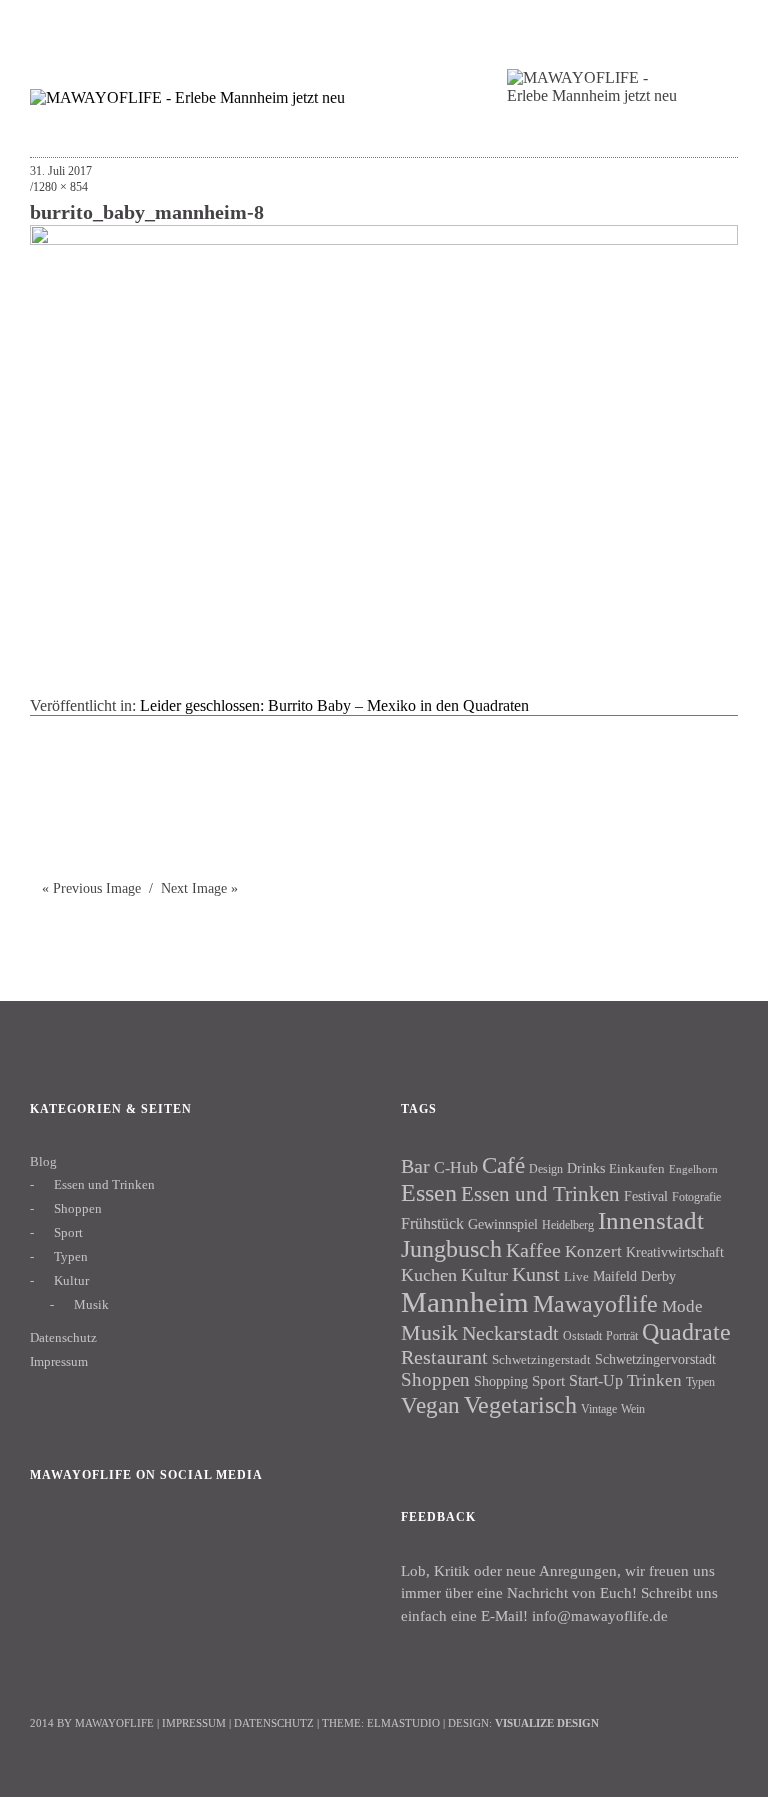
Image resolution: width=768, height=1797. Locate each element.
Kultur (71, 1280)
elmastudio (403, 1723)
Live (576, 1276)
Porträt (622, 1336)
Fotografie (696, 1197)
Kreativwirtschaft (675, 1252)
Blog (43, 1161)
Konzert (593, 1251)
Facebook (55, 1543)
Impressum (59, 1361)
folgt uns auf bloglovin (594, 25)
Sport (68, 1232)
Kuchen (429, 1275)
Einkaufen (637, 1168)
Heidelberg (568, 1225)
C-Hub (456, 1167)
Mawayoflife (595, 1304)
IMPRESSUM (194, 1723)
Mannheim (465, 1302)
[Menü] (55, 29)
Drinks (586, 1168)
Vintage (599, 1409)
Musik (91, 1304)
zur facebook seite (633, 25)
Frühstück (432, 1223)
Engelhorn (693, 1169)
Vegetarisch (520, 1404)
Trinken (654, 1380)
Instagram (109, 1543)
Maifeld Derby (634, 1276)
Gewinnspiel (503, 1224)
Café (503, 1165)
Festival (646, 1196)
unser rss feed (711, 25)
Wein (633, 1409)
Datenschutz (63, 1337)
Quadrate (686, 1332)
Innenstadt (651, 1220)
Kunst (536, 1274)
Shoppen (78, 1208)
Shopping (501, 1381)
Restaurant (444, 1357)
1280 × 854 (60, 187)
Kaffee (533, 1250)
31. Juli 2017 (61, 171)
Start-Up (596, 1380)
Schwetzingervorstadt (655, 1359)
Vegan (430, 1405)
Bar (415, 1166)
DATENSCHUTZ (274, 1723)
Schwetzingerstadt (541, 1359)
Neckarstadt (510, 1333)
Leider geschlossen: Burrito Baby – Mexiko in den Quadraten (334, 705)
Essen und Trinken (104, 1184)
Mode (682, 1306)
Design (546, 1169)
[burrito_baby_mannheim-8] (384, 239)
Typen (71, 1256)
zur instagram (672, 25)
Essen (429, 1192)
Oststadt (582, 1336)
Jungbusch (451, 1248)
